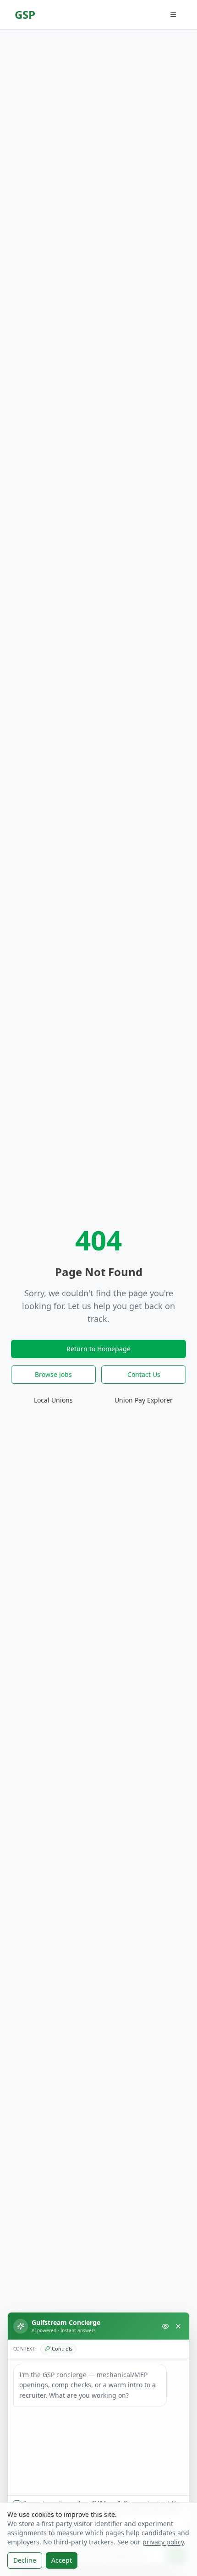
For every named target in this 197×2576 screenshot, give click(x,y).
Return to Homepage (98, 1349)
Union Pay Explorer (144, 1400)
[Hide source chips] (165, 2326)
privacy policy (163, 2542)
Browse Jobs (53, 1374)
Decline (25, 2560)
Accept (62, 2560)
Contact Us (144, 1374)
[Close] (178, 2326)
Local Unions (53, 1400)
